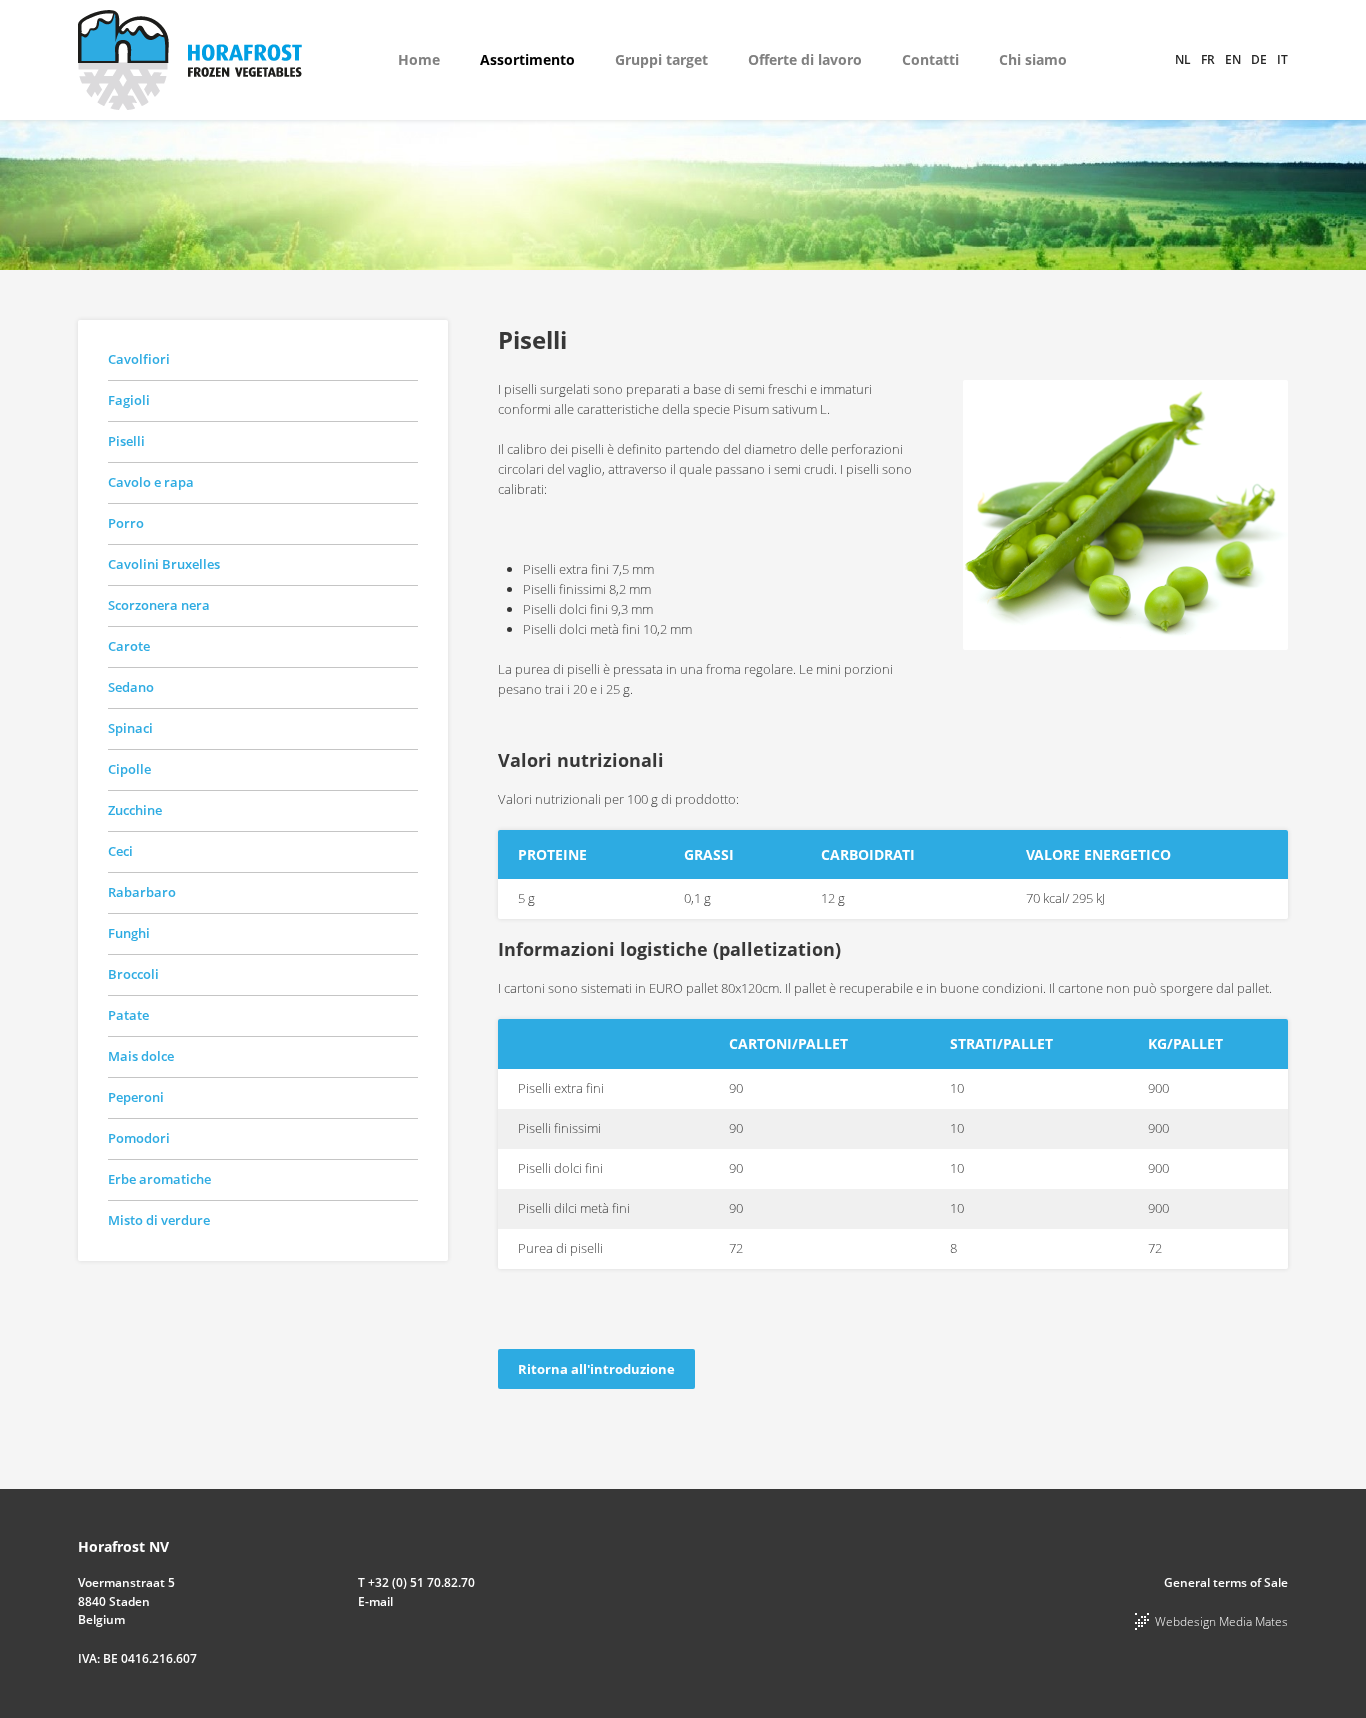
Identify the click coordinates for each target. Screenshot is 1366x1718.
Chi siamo (1033, 59)
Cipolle (129, 769)
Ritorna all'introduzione (596, 1369)
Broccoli (133, 974)
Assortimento (527, 59)
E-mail (375, 1601)
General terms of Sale (1226, 1582)
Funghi (129, 933)
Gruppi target (661, 59)
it (1282, 59)
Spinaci (130, 728)
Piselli (126, 441)
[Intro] (1125, 513)
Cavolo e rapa (151, 482)
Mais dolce (141, 1056)
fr (1208, 59)
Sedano (131, 687)
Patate (128, 1015)
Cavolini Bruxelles (164, 564)
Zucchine (135, 810)
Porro (126, 523)
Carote (129, 646)
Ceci (120, 851)
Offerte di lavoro (805, 59)
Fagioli (129, 400)
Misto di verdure (159, 1220)
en (1233, 59)
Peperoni (136, 1097)
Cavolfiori (139, 359)
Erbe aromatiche (159, 1179)
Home (419, 59)
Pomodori (139, 1138)
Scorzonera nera (159, 605)
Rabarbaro (142, 892)
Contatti (930, 59)
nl (1183, 59)
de (1259, 59)
